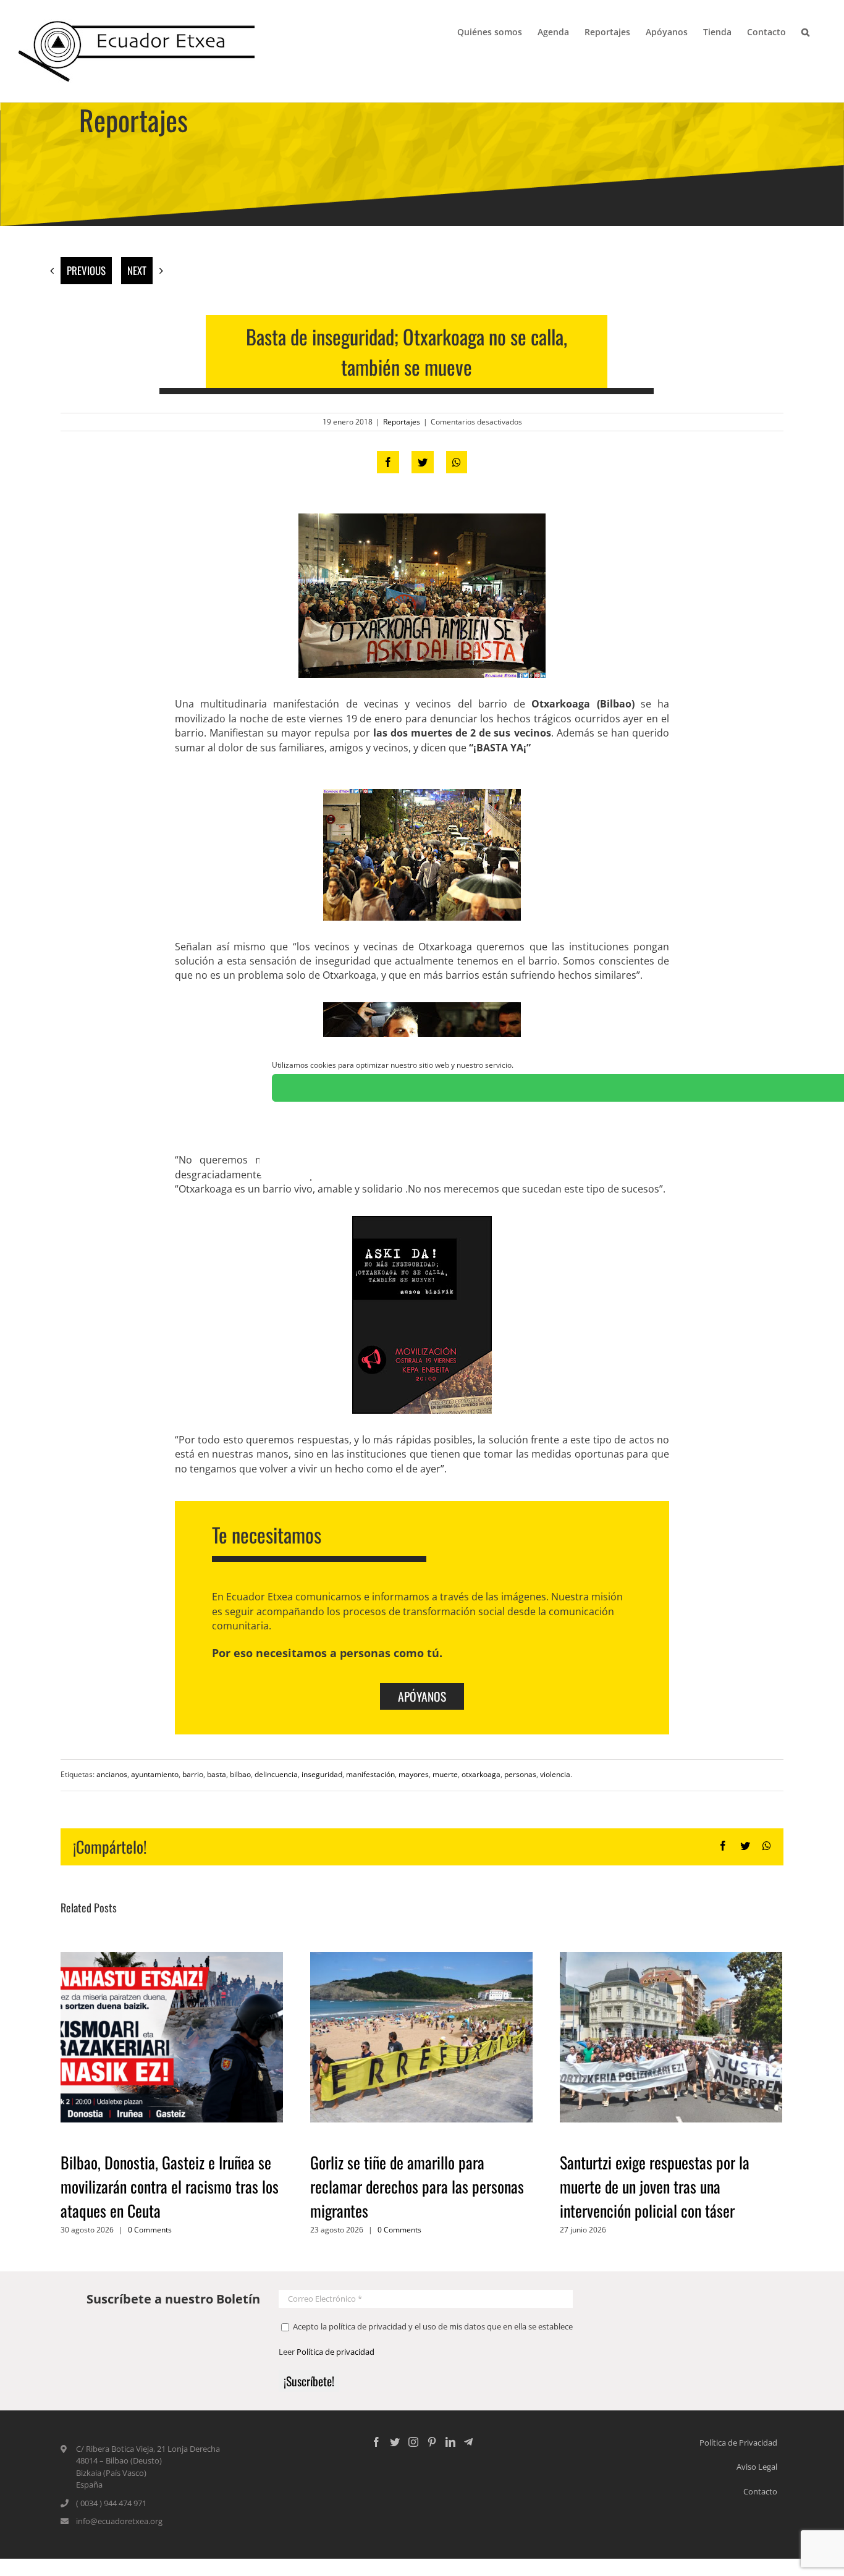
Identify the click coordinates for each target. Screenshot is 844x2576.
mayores (414, 1774)
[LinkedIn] (450, 2442)
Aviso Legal (757, 2467)
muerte (445, 1774)
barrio (193, 1774)
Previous (86, 270)
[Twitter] (395, 2442)
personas (520, 1774)
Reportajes (402, 422)
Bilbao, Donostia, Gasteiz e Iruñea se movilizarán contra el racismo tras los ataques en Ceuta (170, 2186)
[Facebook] (376, 2442)
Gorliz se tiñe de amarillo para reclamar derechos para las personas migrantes (417, 2186)
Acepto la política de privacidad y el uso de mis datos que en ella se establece (432, 2326)
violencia (555, 1774)
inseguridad (322, 1774)
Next (137, 270)
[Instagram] (413, 2442)
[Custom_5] (468, 2442)
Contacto (760, 2491)
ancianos (112, 1774)
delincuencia (276, 1774)
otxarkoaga (481, 1774)
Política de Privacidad (738, 2443)
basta (217, 1774)
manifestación (370, 1774)
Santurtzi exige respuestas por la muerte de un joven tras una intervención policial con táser (655, 2186)
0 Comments (150, 2230)
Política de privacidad (335, 2352)
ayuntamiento (155, 1774)
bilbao (240, 1774)
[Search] (806, 31)
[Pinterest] (432, 2442)
